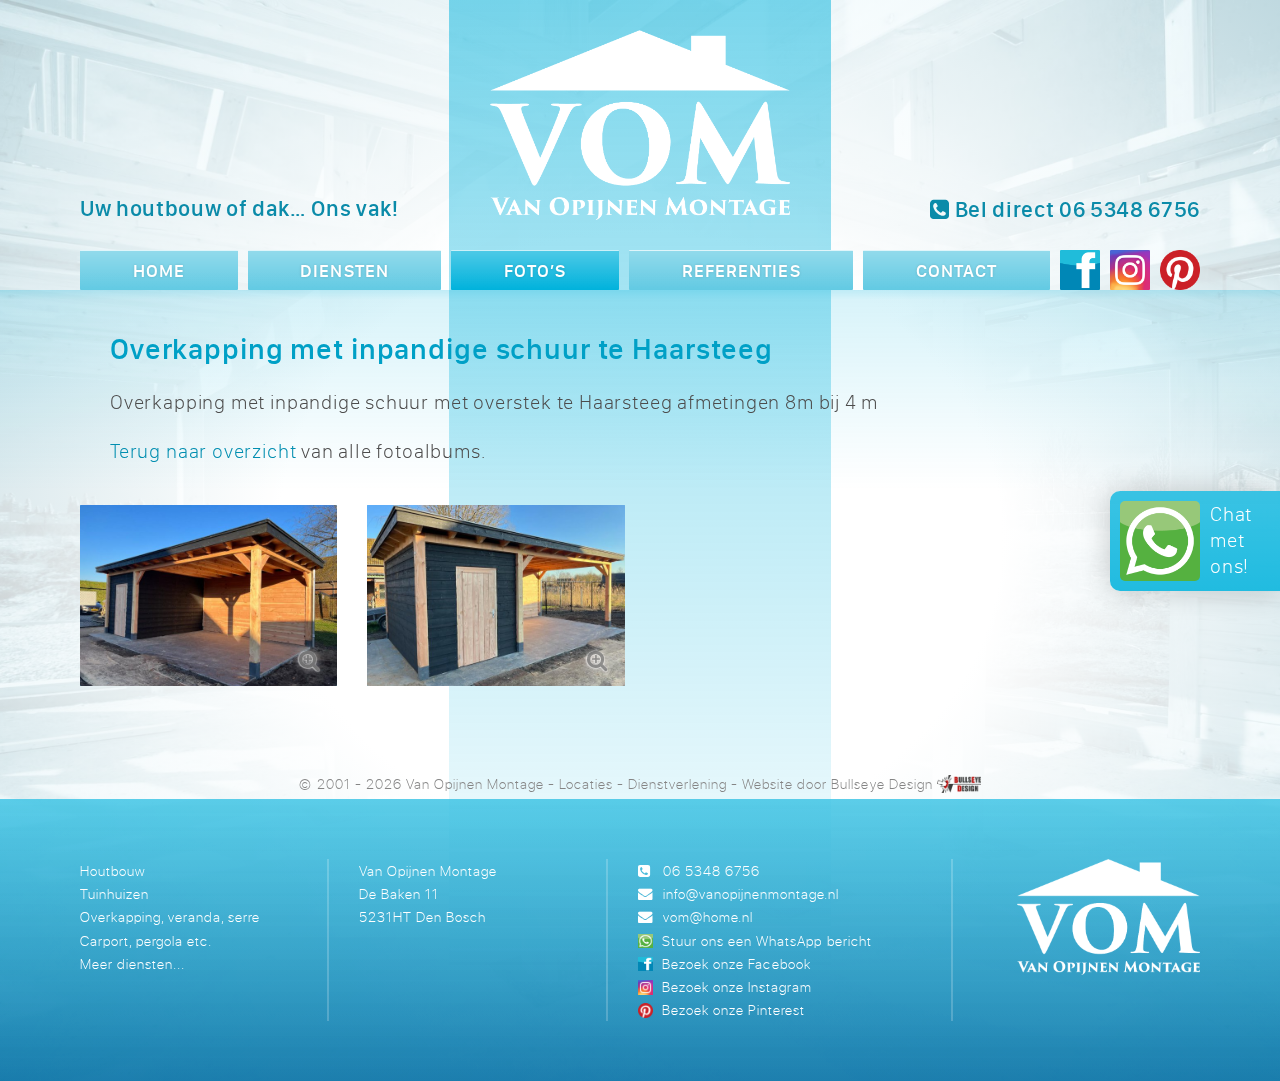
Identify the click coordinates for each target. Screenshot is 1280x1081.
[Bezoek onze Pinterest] (1180, 272)
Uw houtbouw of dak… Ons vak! (239, 208)
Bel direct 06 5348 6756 (1075, 209)
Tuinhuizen (114, 893)
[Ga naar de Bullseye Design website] (959, 783)
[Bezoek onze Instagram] (1130, 272)
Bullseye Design (881, 783)
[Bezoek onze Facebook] (1080, 272)
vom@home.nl (708, 916)
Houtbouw (112, 870)
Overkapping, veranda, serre (170, 916)
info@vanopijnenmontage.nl (751, 893)
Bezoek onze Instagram (737, 986)
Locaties (586, 783)
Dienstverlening (677, 783)
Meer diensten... (132, 963)
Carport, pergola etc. (146, 940)
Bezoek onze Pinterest (733, 1009)
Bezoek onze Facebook (736, 963)
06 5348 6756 (711, 870)
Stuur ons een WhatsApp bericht (766, 940)
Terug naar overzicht (203, 450)
